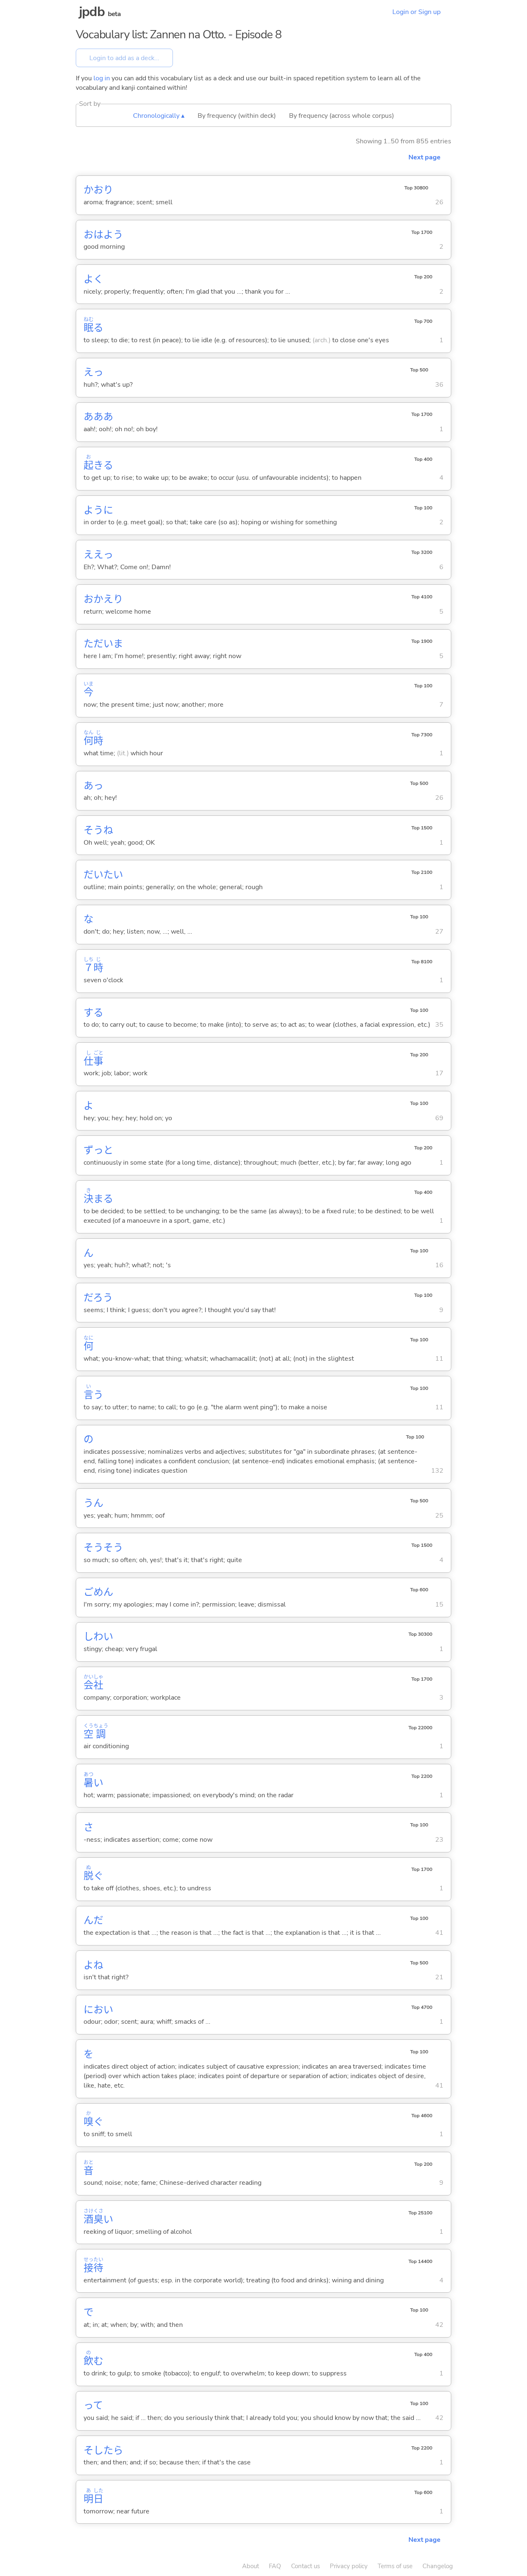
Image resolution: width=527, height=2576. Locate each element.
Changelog (438, 2566)
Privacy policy (349, 2566)
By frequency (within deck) (237, 116)
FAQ (275, 2566)
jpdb (92, 12)
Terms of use (395, 2566)
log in (102, 78)
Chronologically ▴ (159, 116)
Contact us (305, 2566)
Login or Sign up (416, 12)
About (251, 2566)
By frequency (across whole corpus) (342, 116)
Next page (424, 157)
